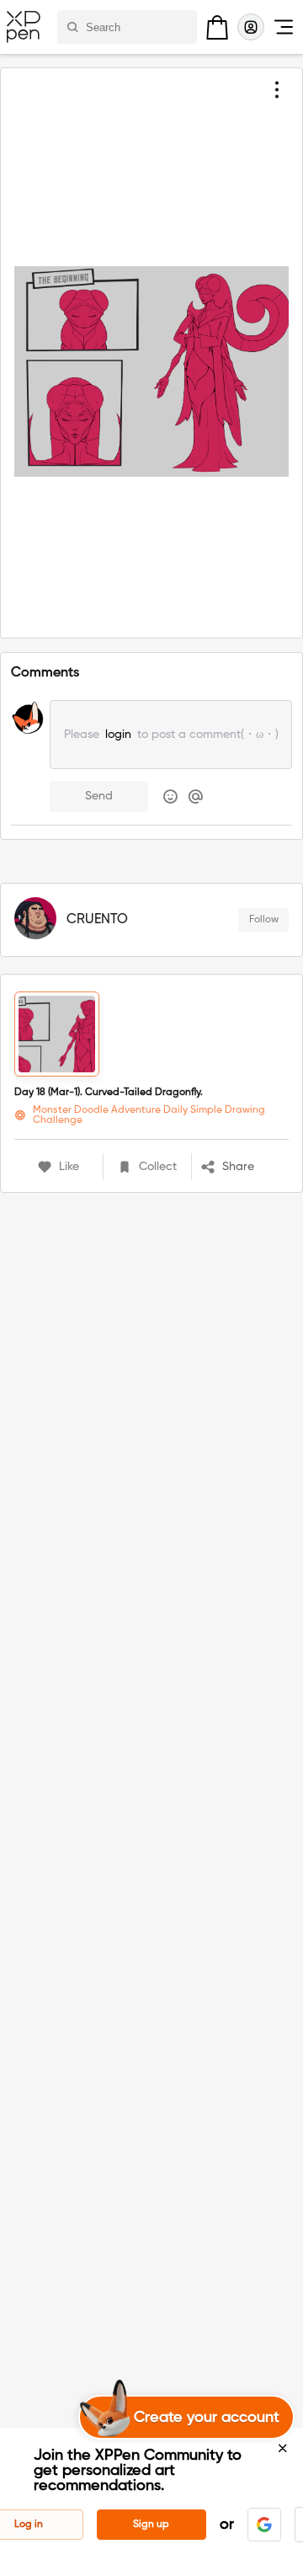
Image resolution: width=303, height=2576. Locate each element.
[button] (245, 1167)
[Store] (217, 27)
